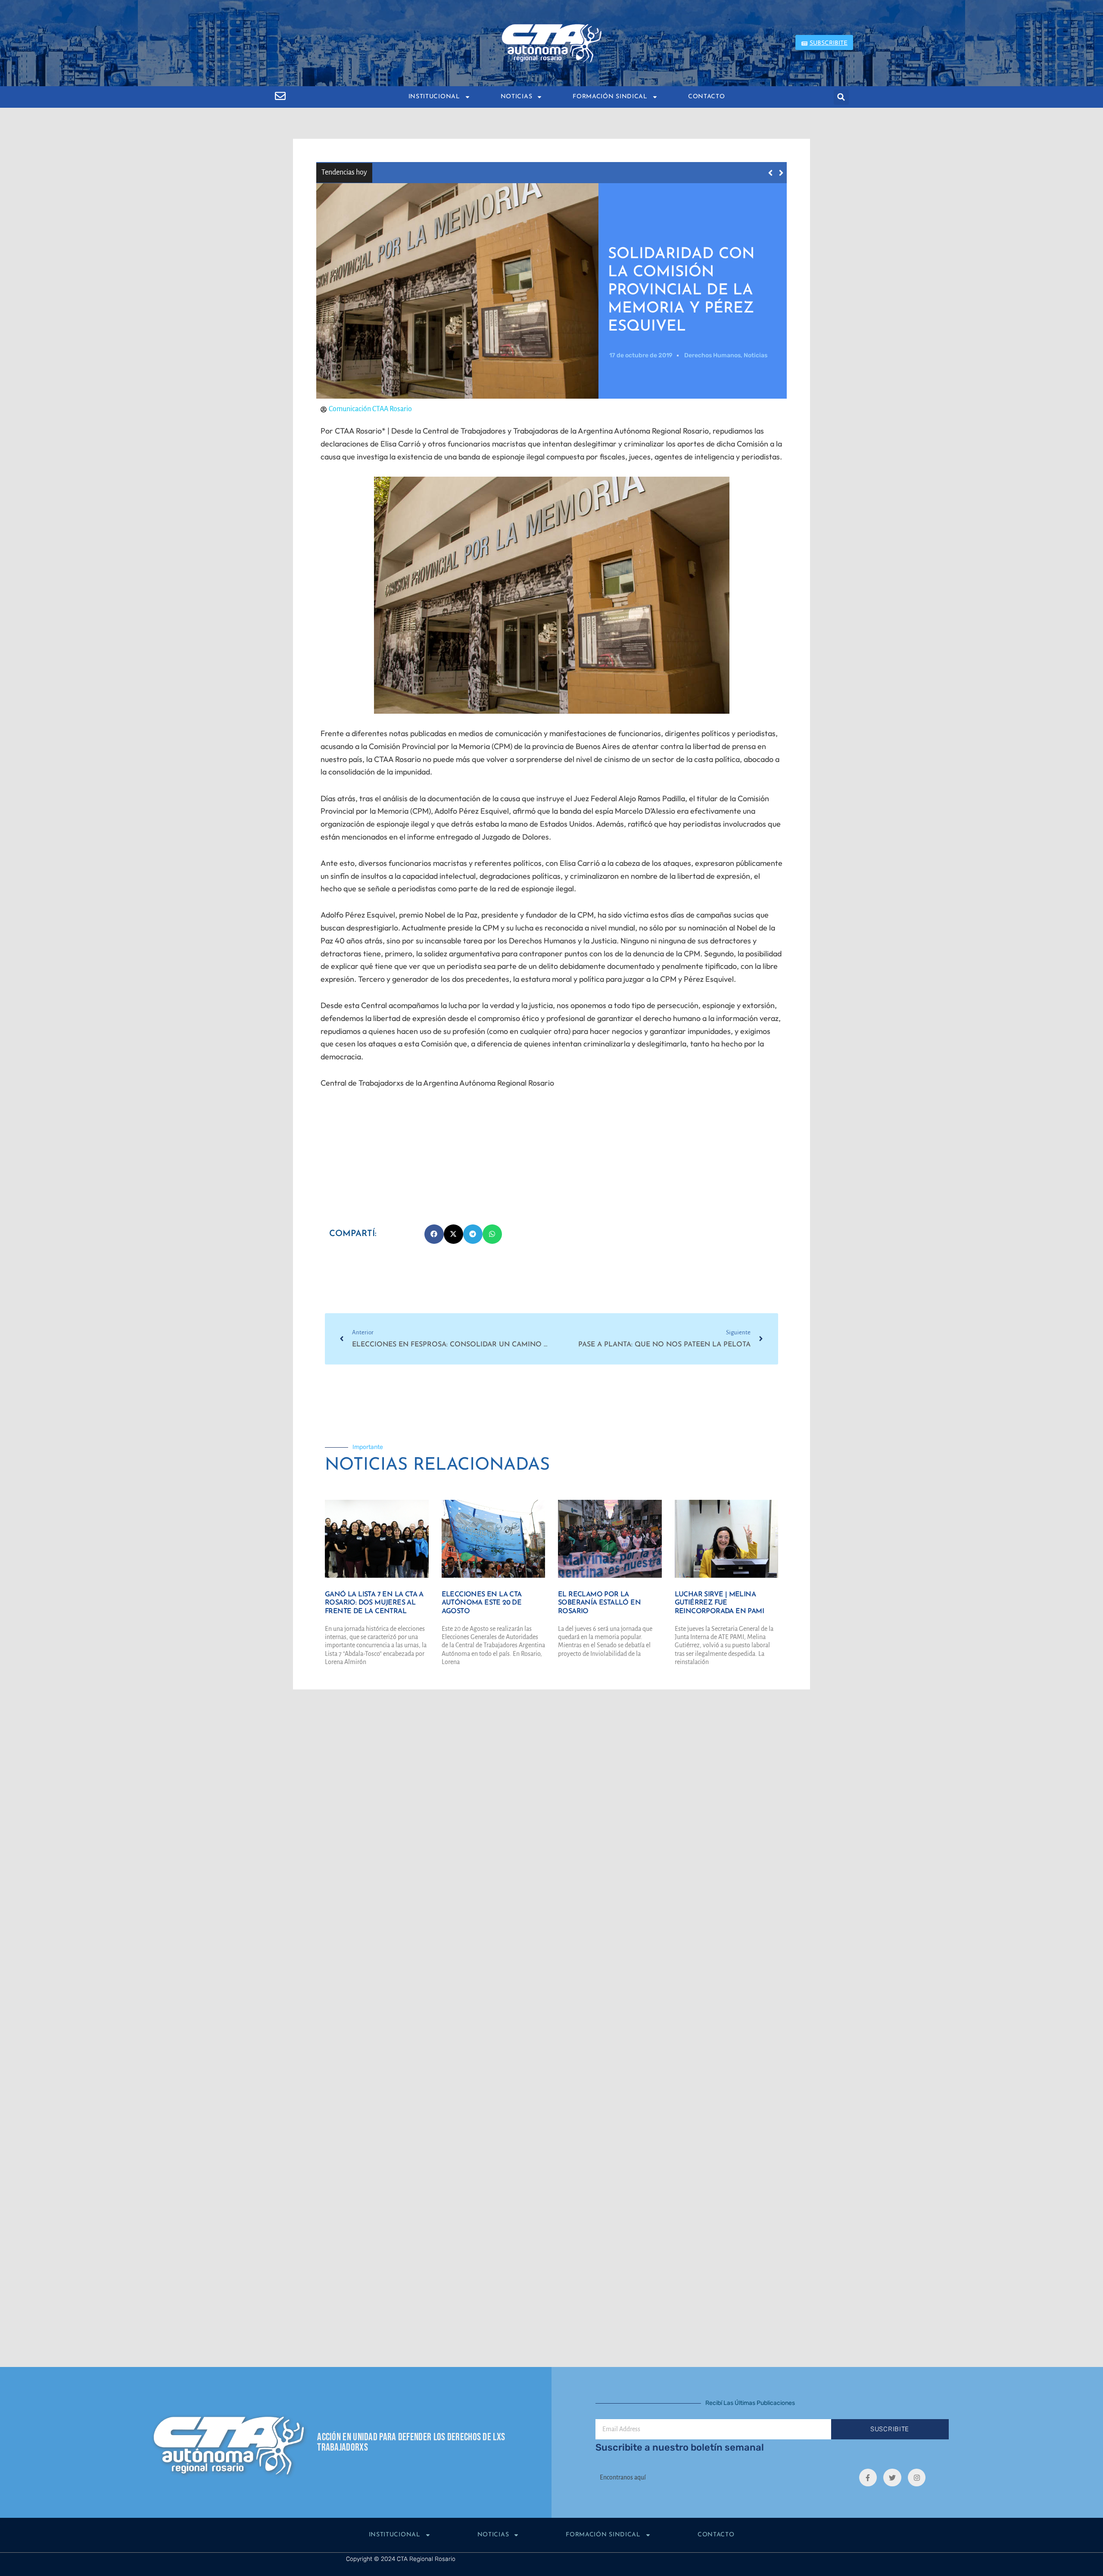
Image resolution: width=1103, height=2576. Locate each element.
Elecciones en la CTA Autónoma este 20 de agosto (482, 1603)
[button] (841, 97)
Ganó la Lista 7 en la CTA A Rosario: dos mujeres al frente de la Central (498, 172)
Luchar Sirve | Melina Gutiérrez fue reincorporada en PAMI (719, 1603)
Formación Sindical (610, 97)
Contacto (707, 97)
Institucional (434, 97)
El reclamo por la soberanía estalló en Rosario (599, 1603)
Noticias (517, 97)
